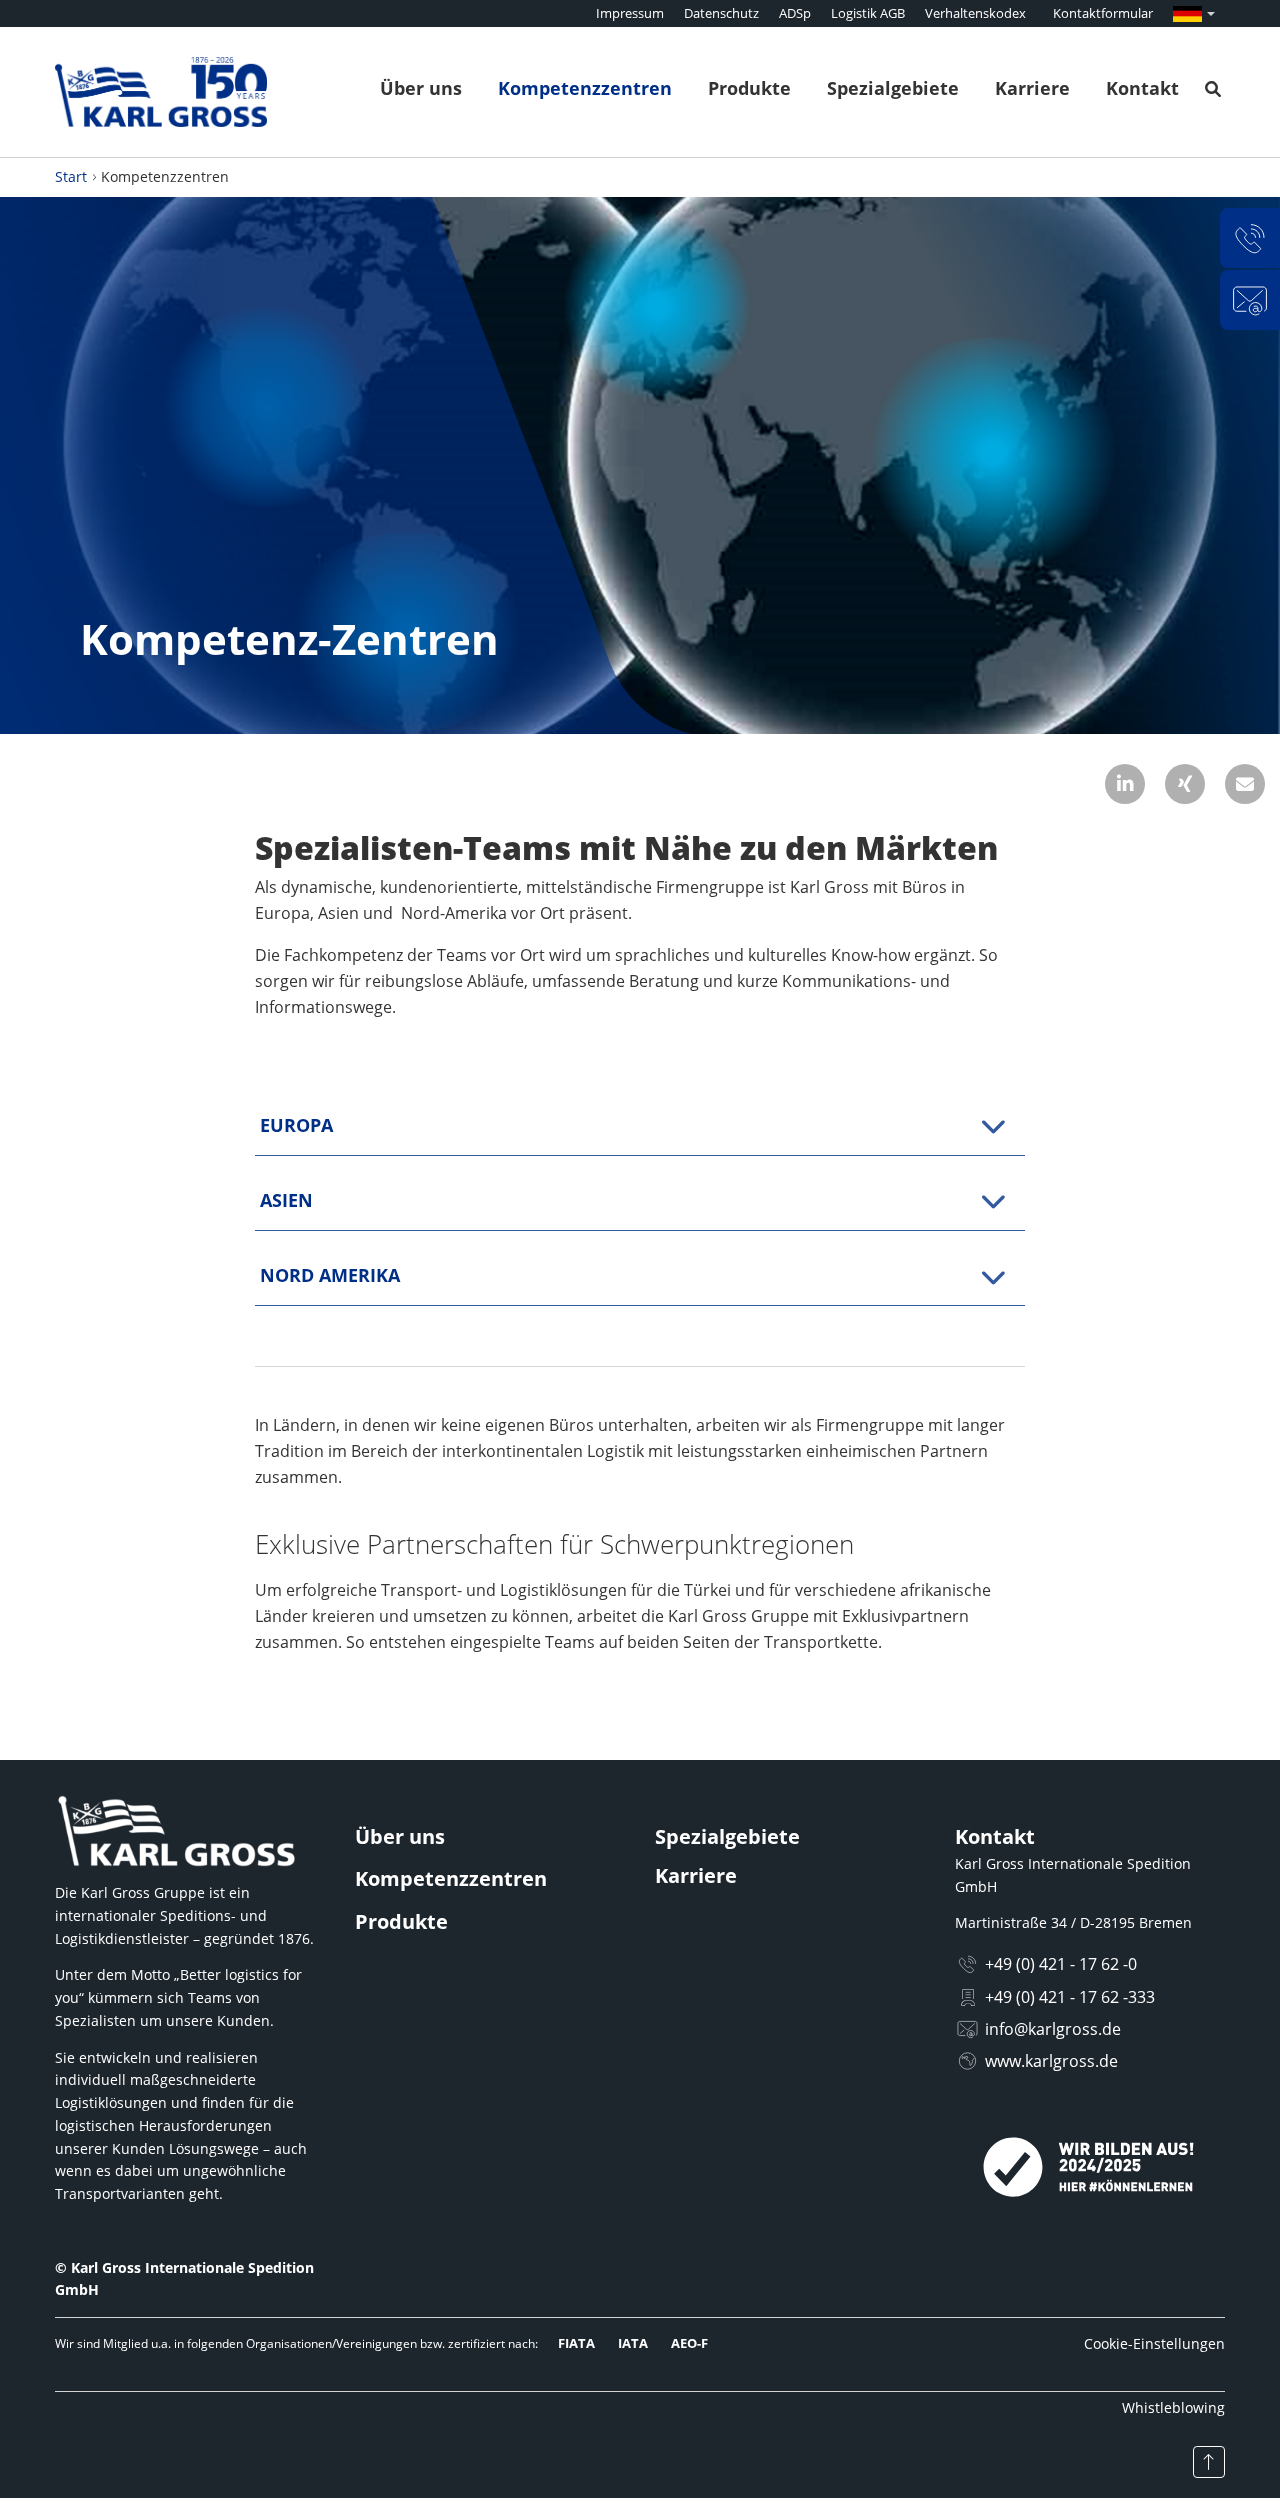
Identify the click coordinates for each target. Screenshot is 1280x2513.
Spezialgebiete (893, 88)
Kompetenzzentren (585, 88)
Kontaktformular (1103, 13)
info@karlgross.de (1053, 2029)
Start (71, 176)
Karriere (1032, 88)
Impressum (630, 13)
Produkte (749, 88)
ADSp (795, 13)
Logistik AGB (868, 13)
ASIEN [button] (286, 1200)
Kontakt (1142, 88)
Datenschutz (721, 13)
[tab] (640, 1125)
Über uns (421, 88)
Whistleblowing (1173, 2407)
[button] (1125, 784)
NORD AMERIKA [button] (330, 1275)
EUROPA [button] (296, 1125)
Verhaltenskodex (975, 13)
